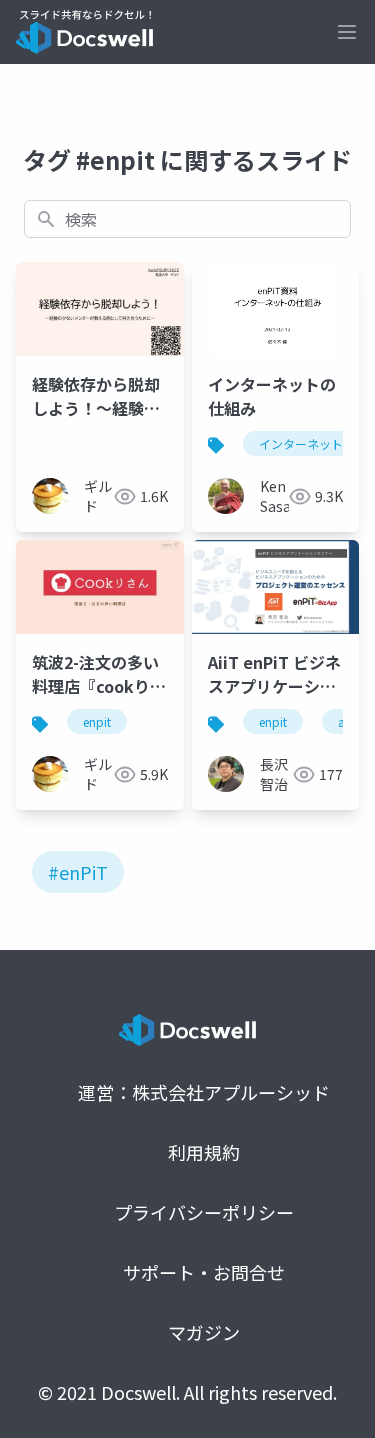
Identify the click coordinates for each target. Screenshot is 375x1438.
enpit (97, 721)
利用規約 (204, 1152)
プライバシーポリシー (204, 1212)
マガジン (204, 1332)
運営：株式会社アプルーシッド (204, 1092)
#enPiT (78, 872)
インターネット (301, 443)
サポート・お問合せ (204, 1272)
